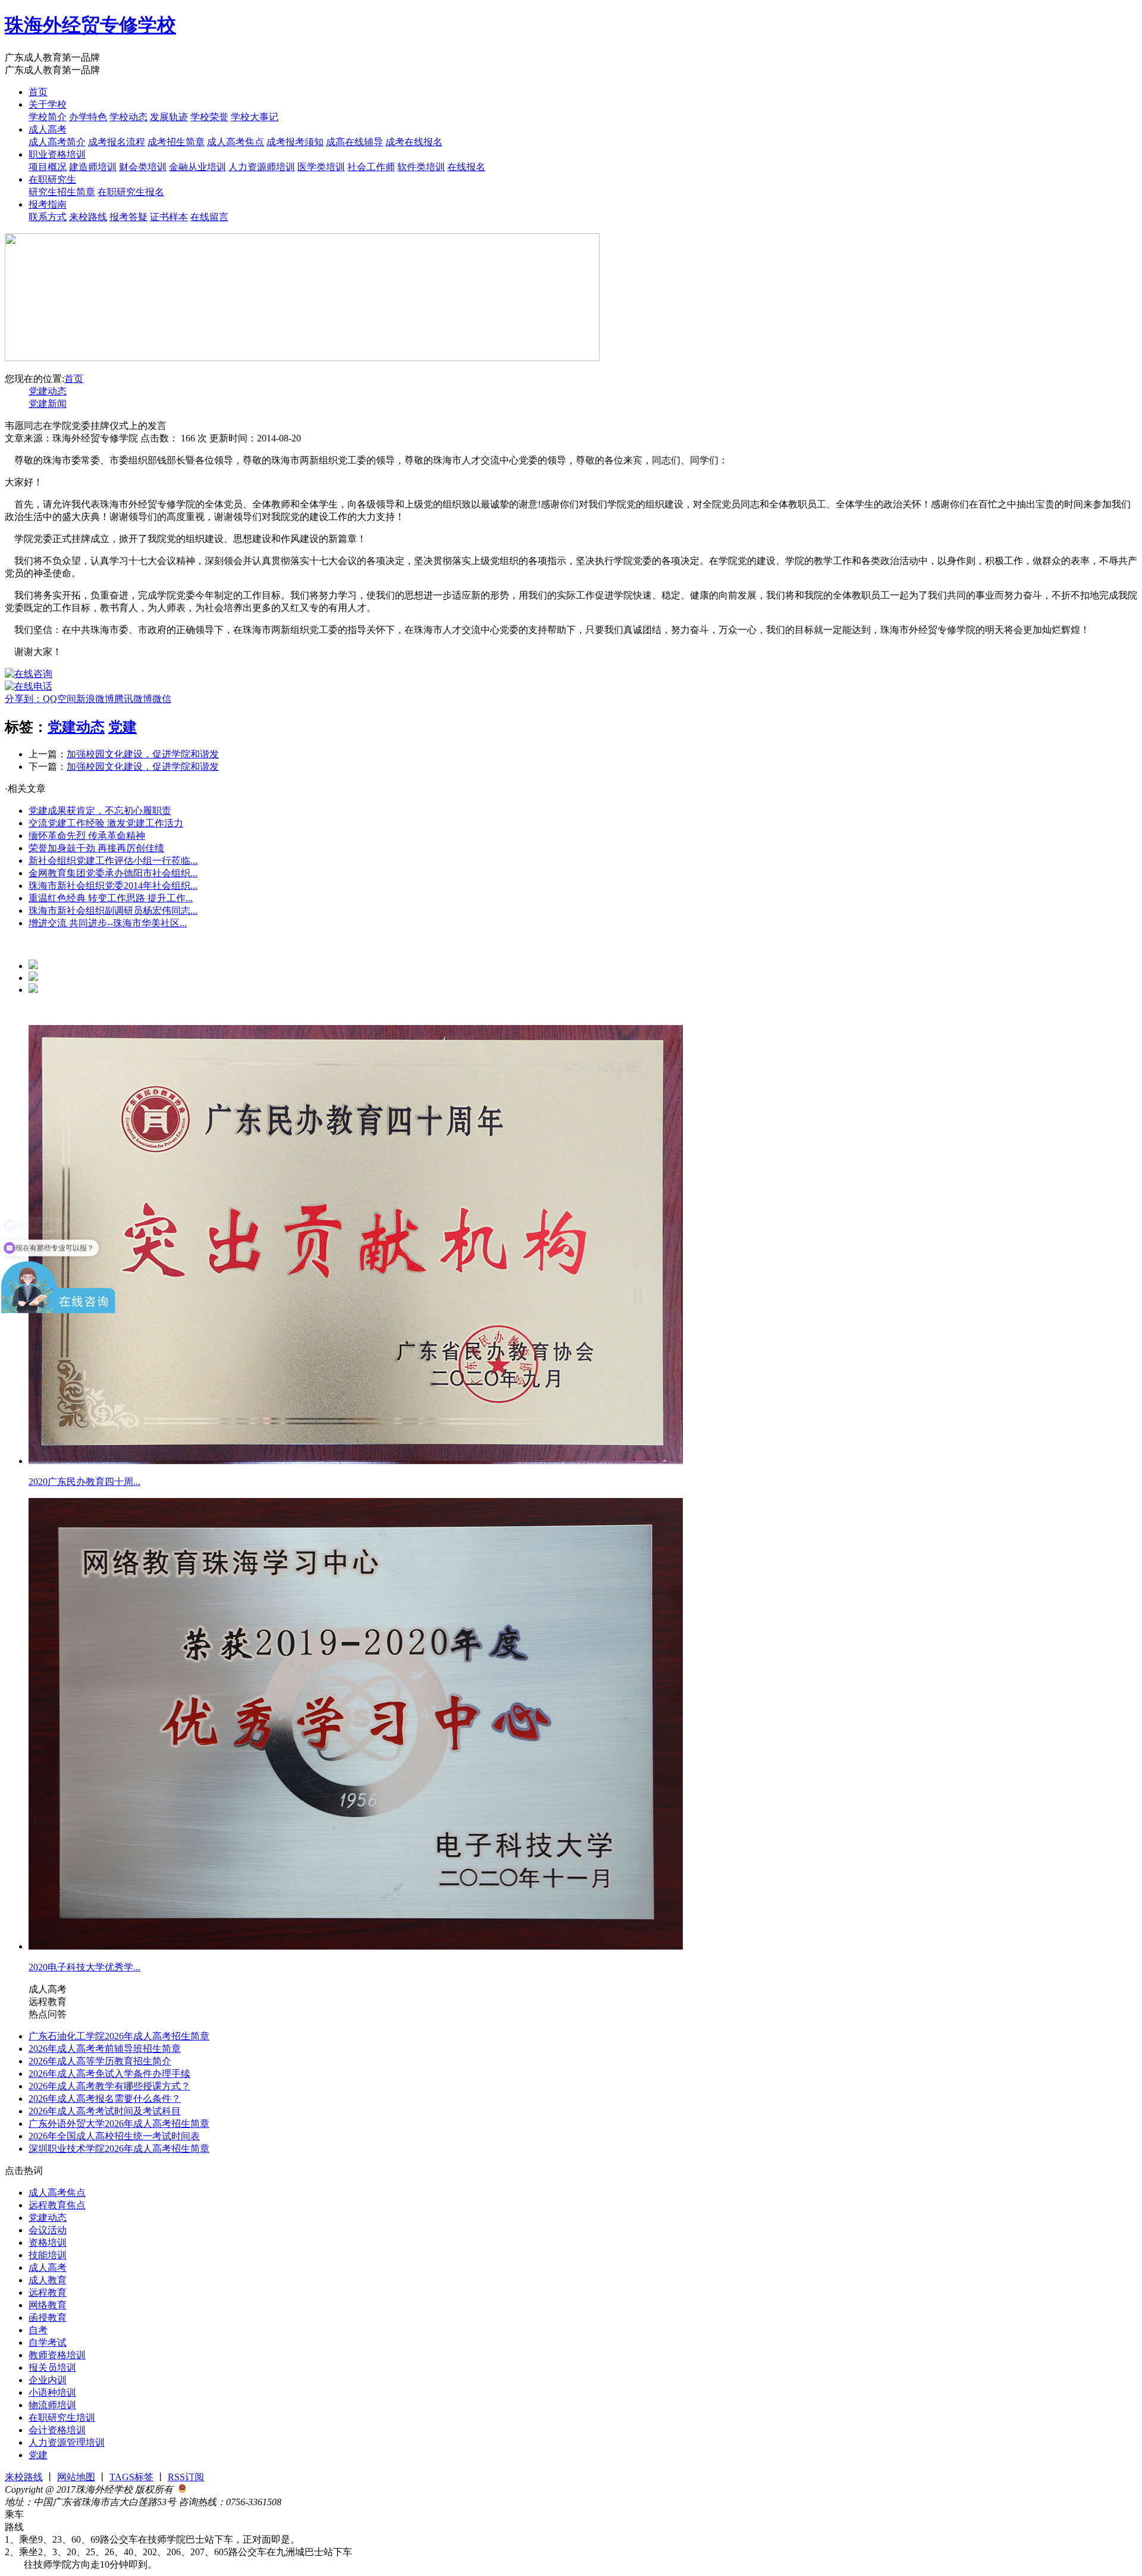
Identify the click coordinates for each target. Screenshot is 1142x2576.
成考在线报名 (414, 142)
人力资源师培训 (262, 167)
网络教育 (48, 2305)
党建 (123, 727)
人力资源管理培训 (67, 2442)
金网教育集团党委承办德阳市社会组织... (113, 873)
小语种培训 (52, 2392)
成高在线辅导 (354, 142)
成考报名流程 (117, 142)
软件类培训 (421, 167)
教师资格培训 (57, 2355)
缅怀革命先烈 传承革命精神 (87, 836)
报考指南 (48, 204)
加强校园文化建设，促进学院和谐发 (143, 754)
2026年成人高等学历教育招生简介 (100, 2061)
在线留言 (209, 217)
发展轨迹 (169, 117)
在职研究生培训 (62, 2417)
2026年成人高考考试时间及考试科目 (105, 2111)
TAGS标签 (131, 2477)
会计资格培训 (57, 2430)
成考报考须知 (295, 142)
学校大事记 (255, 117)
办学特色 (88, 117)
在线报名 (466, 167)
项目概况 (48, 167)
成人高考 (48, 129)
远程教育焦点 (57, 2205)
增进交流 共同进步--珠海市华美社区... (108, 923)
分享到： (24, 699)
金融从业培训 (197, 167)
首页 (38, 92)
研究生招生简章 (62, 192)
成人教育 (48, 2280)
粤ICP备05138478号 (322, 2502)
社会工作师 (371, 167)
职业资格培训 (57, 154)
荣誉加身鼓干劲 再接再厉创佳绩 (96, 848)
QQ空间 (59, 699)
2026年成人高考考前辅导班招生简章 (105, 2049)
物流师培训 (52, 2405)
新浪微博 (95, 699)
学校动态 (128, 117)
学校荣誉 (209, 117)
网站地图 (76, 2477)
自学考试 (48, 2342)
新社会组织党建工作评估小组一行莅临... (113, 861)
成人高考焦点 (236, 142)
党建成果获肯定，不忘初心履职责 (100, 811)
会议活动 (48, 2230)
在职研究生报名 (131, 192)
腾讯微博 (133, 699)
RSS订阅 (186, 2477)
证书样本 (169, 217)
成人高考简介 (57, 142)
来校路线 (88, 217)
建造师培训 (93, 167)
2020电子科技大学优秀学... (84, 1967)
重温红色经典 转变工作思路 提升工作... (111, 898)
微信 (162, 699)
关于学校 (48, 104)
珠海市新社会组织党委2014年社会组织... (113, 886)
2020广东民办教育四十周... (84, 1482)
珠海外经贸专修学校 (90, 25)
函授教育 (48, 2318)
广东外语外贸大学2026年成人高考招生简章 (119, 2124)
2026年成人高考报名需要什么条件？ (105, 2099)
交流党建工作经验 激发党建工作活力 (106, 823)
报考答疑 (128, 217)
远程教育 (48, 2293)
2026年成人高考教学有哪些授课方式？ (109, 2086)
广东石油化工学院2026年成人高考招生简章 (119, 2036)
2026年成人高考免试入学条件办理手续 (109, 2074)
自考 (38, 2330)
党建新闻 (48, 404)
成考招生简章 (176, 142)
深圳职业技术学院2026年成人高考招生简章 (119, 2149)
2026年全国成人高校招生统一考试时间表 (114, 2136)
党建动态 (48, 391)
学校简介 (48, 117)
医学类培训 (321, 167)
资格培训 (48, 2243)
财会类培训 (143, 167)
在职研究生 (52, 179)
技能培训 (48, 2255)
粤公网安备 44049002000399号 (250, 2489)
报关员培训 (52, 2367)
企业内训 (48, 2380)
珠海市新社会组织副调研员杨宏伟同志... (113, 911)
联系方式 (48, 217)
